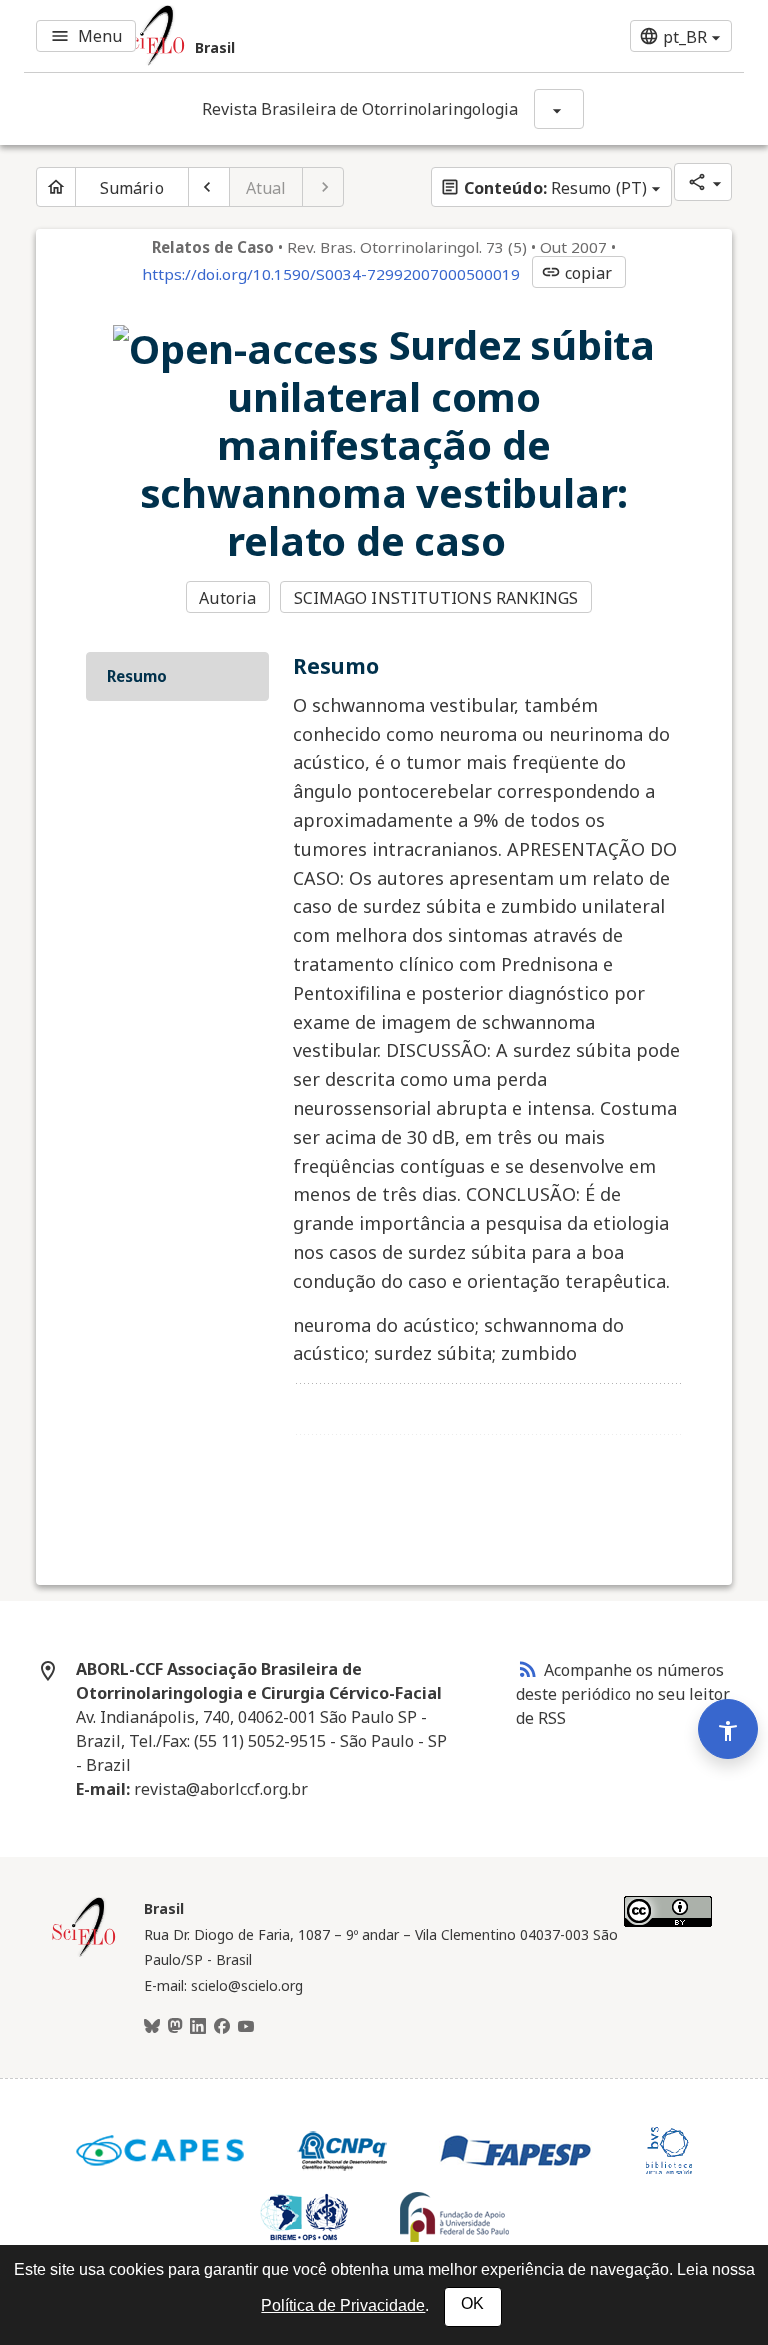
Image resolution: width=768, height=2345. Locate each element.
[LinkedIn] (198, 2027)
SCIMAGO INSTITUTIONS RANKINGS (436, 598)
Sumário (132, 188)
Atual (266, 188)
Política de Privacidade (343, 2305)
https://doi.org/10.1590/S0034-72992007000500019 (331, 274)
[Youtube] (246, 2027)
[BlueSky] (152, 2027)
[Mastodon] (175, 2027)
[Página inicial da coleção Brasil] (84, 1954)
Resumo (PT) (543, 188)
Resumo (137, 676)
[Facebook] (222, 2027)
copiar (577, 273)
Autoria (227, 598)
